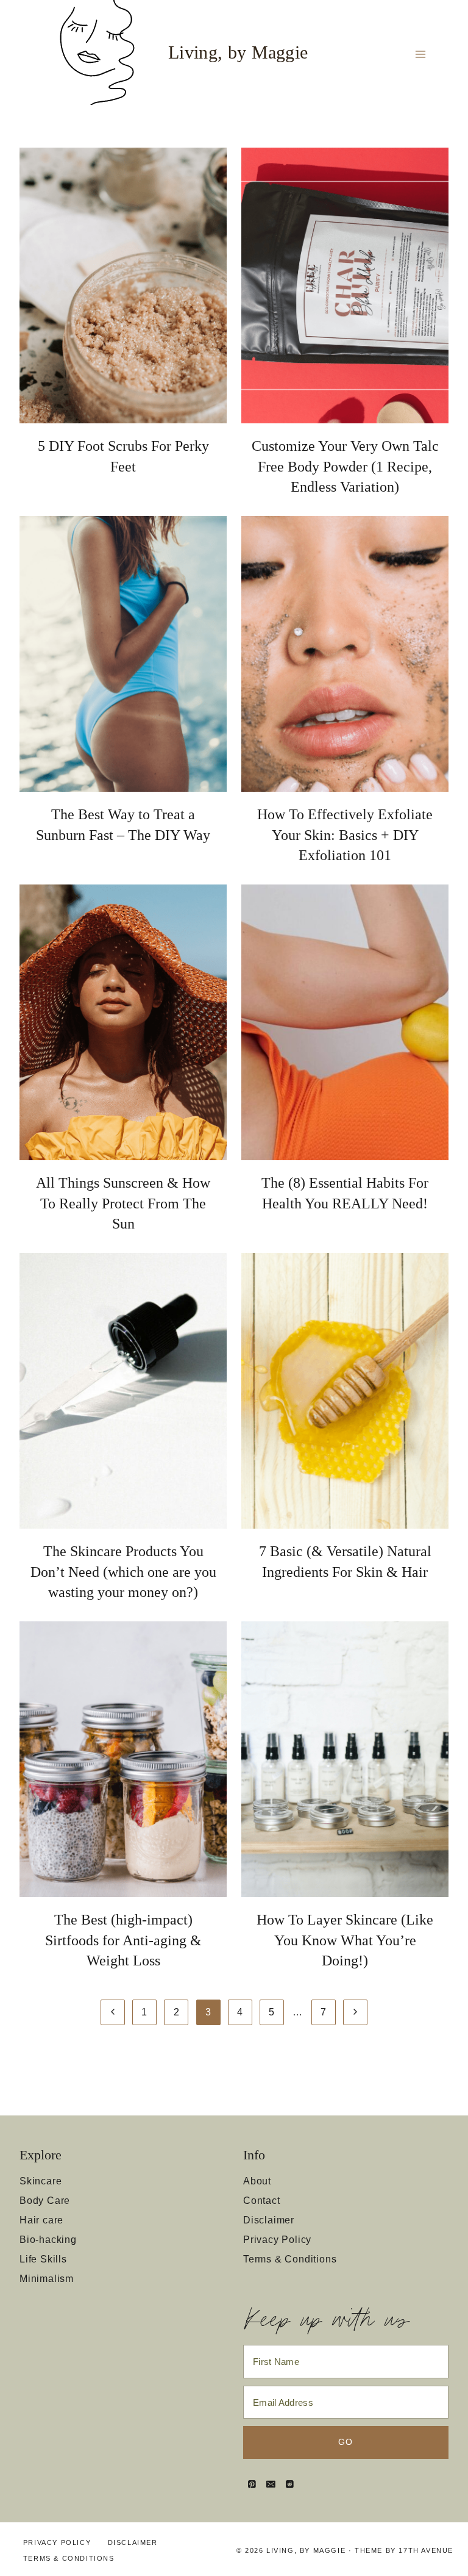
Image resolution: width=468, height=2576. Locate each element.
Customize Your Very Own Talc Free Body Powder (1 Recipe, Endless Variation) (345, 466)
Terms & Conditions (290, 2259)
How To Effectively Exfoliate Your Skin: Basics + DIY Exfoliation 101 (345, 835)
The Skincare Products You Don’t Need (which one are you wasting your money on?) (123, 1572)
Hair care (41, 2220)
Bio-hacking (48, 2240)
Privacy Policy (277, 2240)
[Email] (271, 2484)
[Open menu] (420, 54)
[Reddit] (290, 2484)
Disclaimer (269, 2220)
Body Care (45, 2201)
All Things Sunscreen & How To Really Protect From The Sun (123, 1203)
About (257, 2181)
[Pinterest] (252, 2484)
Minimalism (47, 2279)
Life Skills (43, 2259)
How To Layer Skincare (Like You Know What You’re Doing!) (345, 1940)
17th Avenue (426, 2550)
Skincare (41, 2181)
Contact (262, 2201)
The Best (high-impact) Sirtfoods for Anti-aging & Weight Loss (123, 1940)
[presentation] (123, 285)
